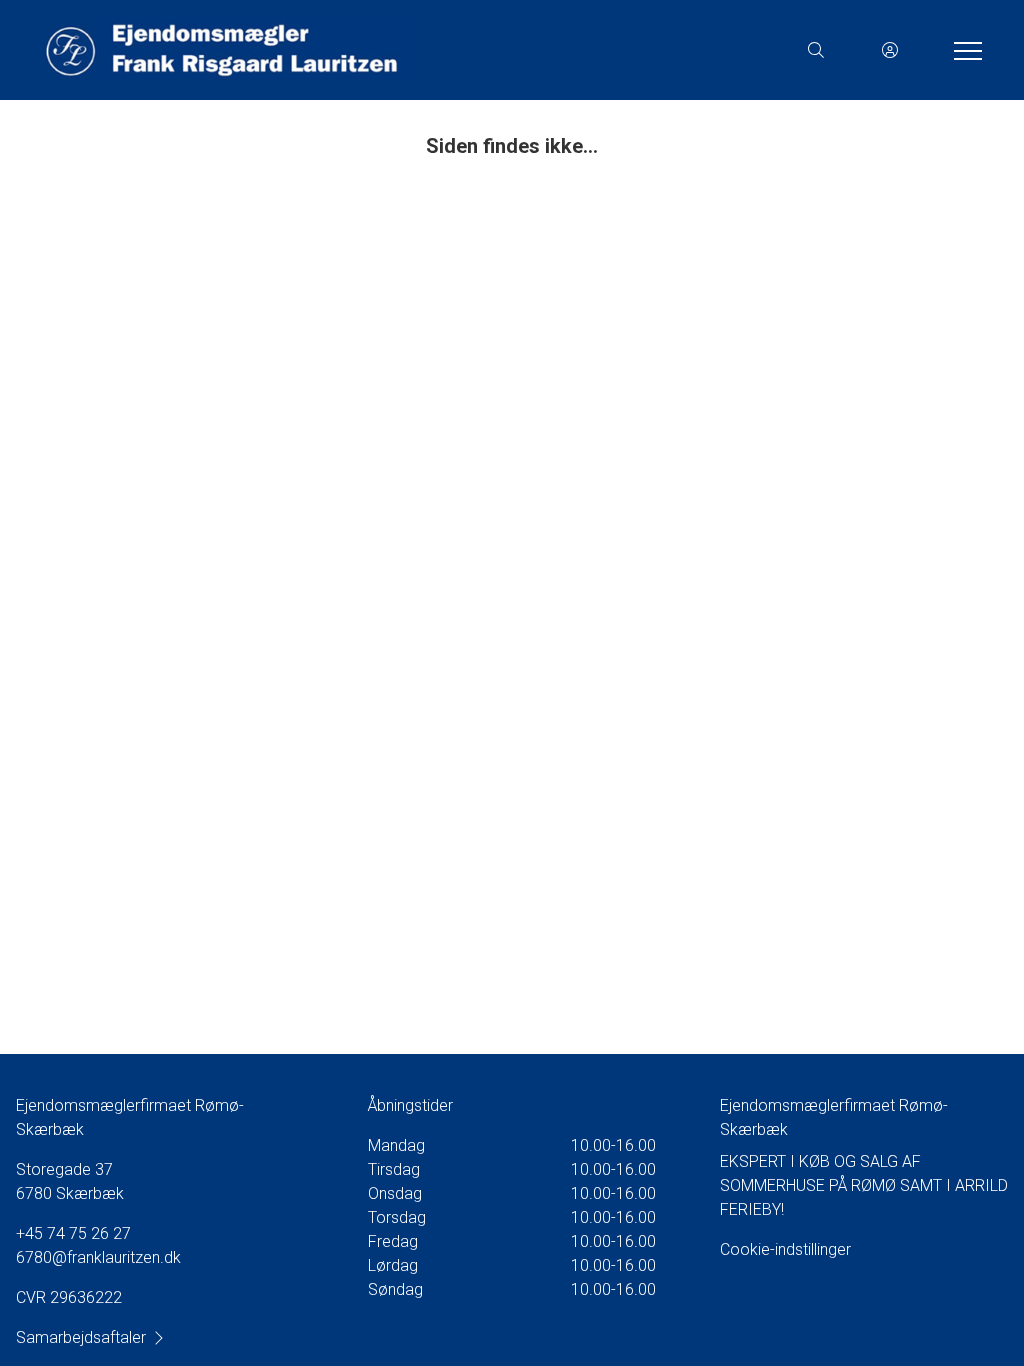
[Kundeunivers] (890, 50)
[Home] (276, 50)
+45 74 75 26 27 (73, 1233)
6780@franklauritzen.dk (98, 1257)
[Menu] (964, 50)
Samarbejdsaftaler (81, 1337)
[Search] (816, 50)
